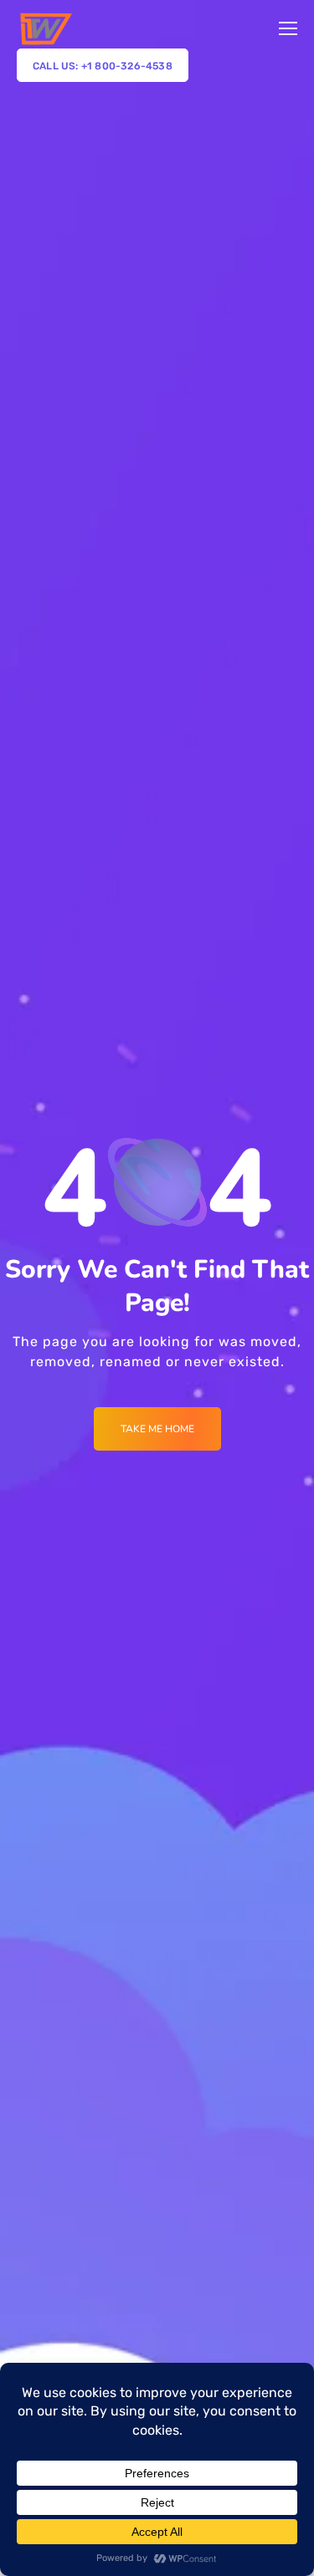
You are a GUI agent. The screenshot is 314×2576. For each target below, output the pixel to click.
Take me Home (157, 1429)
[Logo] (45, 28)
